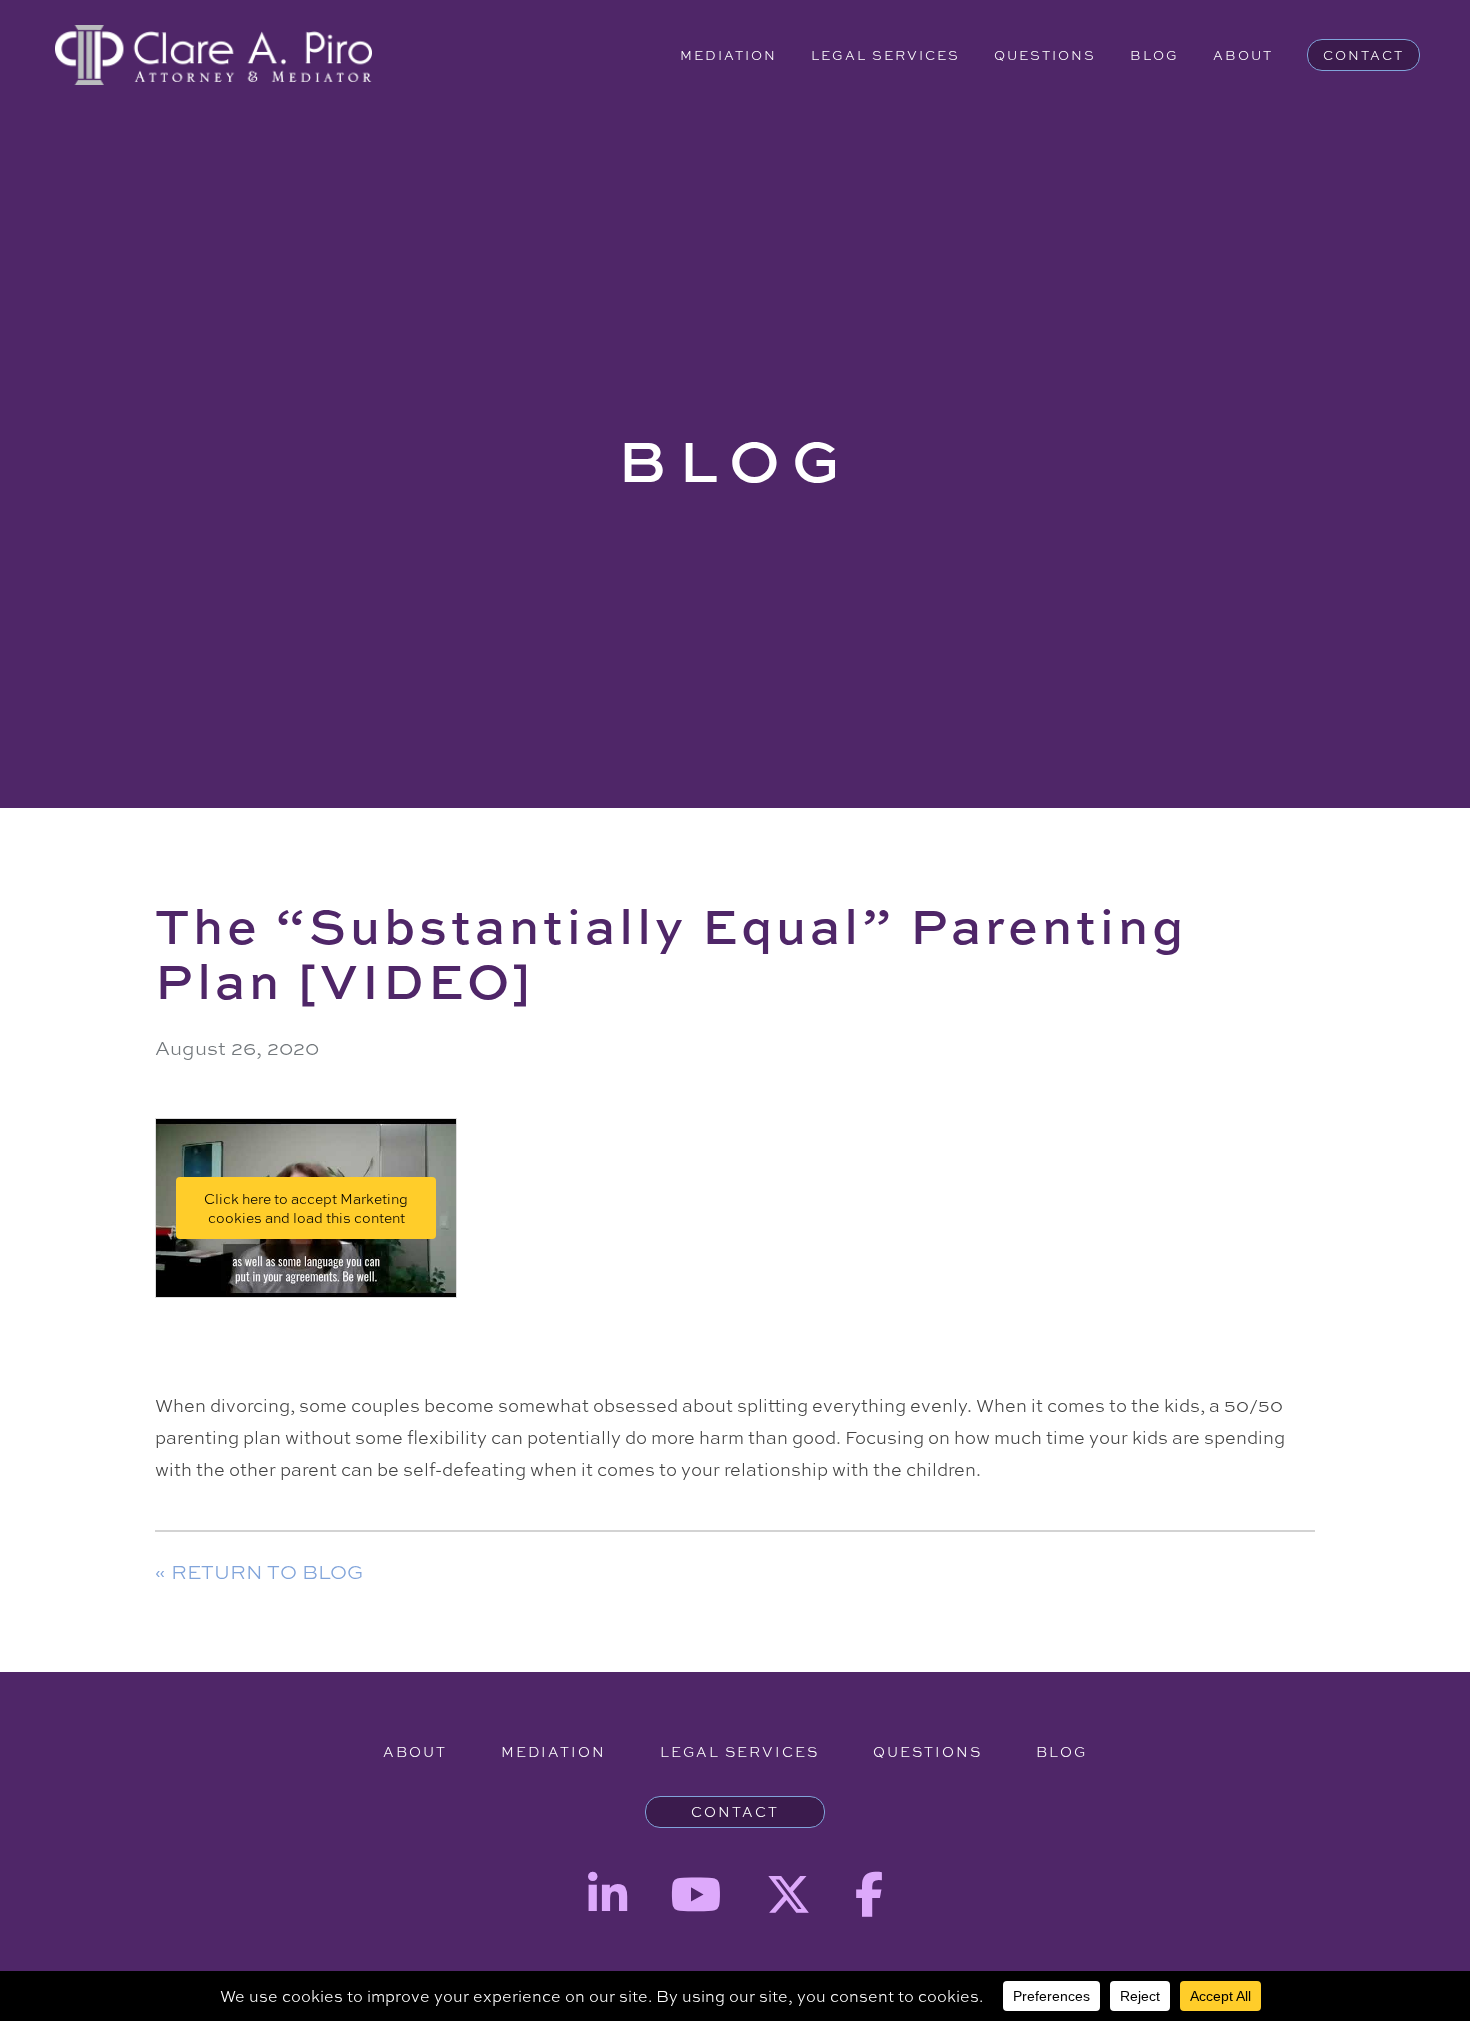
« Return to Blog (259, 1571)
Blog (1154, 55)
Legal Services (885, 55)
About (1243, 55)
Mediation (728, 55)
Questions (1045, 55)
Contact (1363, 55)
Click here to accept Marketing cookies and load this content (306, 1208)
